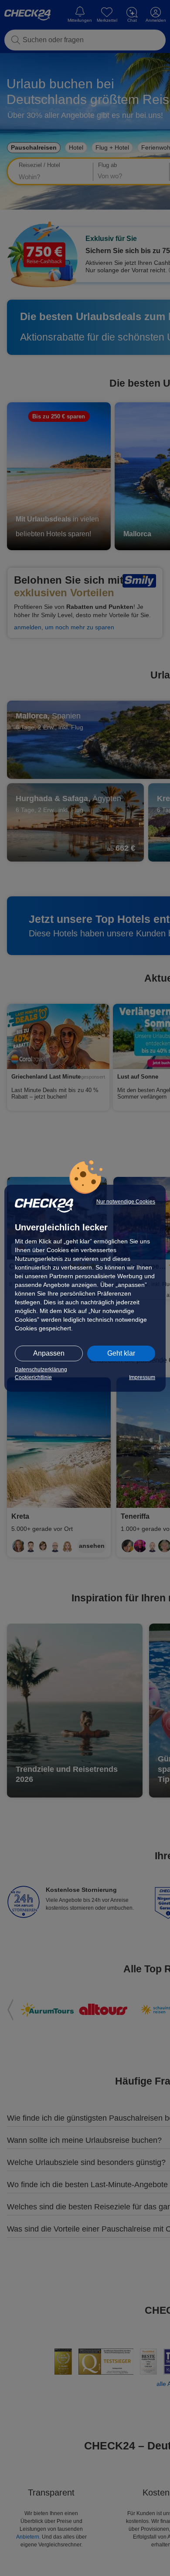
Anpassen (49, 1353)
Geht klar (121, 1353)
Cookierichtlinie (33, 1377)
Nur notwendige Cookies (126, 1202)
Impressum (142, 1377)
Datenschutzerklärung (41, 1370)
